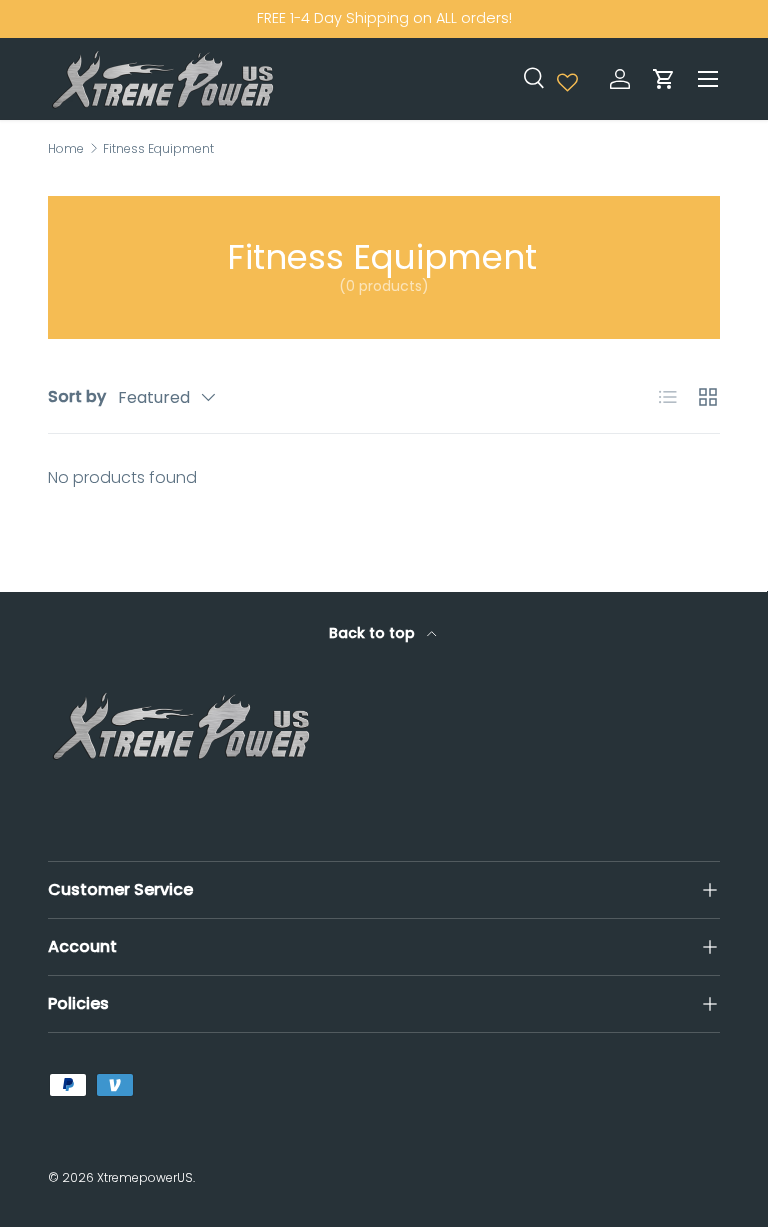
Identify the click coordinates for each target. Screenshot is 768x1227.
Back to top (374, 633)
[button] (664, 79)
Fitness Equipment (158, 149)
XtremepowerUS (145, 1177)
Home (66, 149)
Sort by (77, 396)
